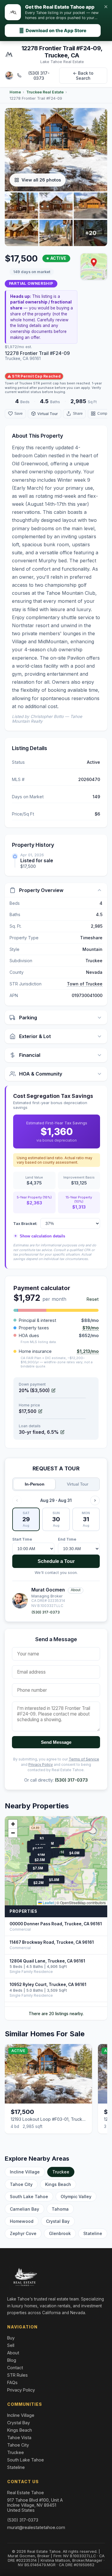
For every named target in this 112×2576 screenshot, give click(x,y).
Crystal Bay (58, 2221)
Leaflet (48, 1903)
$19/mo (90, 1328)
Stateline (93, 2233)
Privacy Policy (41, 1764)
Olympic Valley (76, 2197)
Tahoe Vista (19, 2438)
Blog (12, 2360)
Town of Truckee (85, 984)
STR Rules (17, 2375)
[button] (94, 262)
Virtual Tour (78, 1484)
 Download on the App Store (53, 30)
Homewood (22, 2221)
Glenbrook (60, 2233)
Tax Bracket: (25, 1223)
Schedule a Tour (56, 1561)
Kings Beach (58, 2184)
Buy (11, 2338)
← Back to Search (83, 76)
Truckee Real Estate (45, 92)
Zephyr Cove (23, 2233)
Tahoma (60, 2209)
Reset (93, 1299)
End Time (67, 1539)
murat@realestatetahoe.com (36, 2527)
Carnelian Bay (24, 2209)
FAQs (12, 2382)
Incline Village (25, 2172)
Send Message (56, 1742)
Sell (11, 2345)
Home (15, 92)
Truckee (61, 2172)
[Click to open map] (94, 267)
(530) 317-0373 (39, 76)
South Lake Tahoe (29, 2197)
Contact (15, 2368)
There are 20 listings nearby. (56, 2014)
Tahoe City (21, 2184)
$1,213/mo (88, 1351)
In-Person (35, 1484)
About (76, 1590)
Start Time (22, 1539)
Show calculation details (40, 1236)
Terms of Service (84, 1759)
